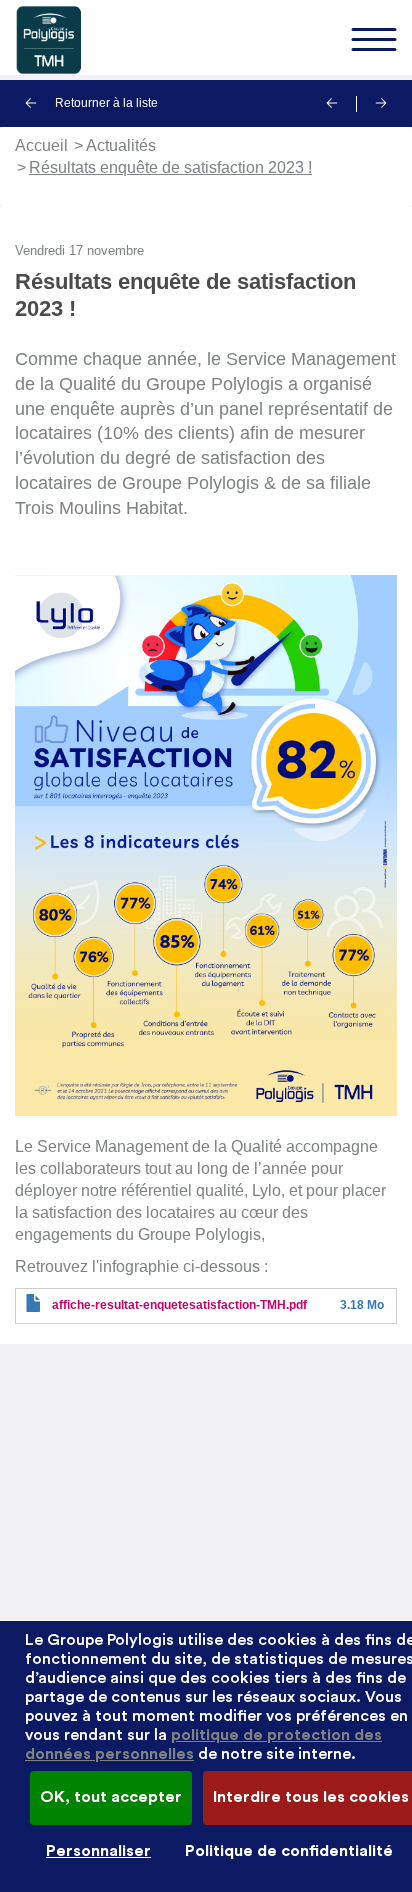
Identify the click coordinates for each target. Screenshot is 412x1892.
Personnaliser (98, 1851)
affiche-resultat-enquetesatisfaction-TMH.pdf (179, 1305)
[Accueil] (206, 40)
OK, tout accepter (111, 1797)
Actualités (121, 145)
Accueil (41, 145)
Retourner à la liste (105, 103)
